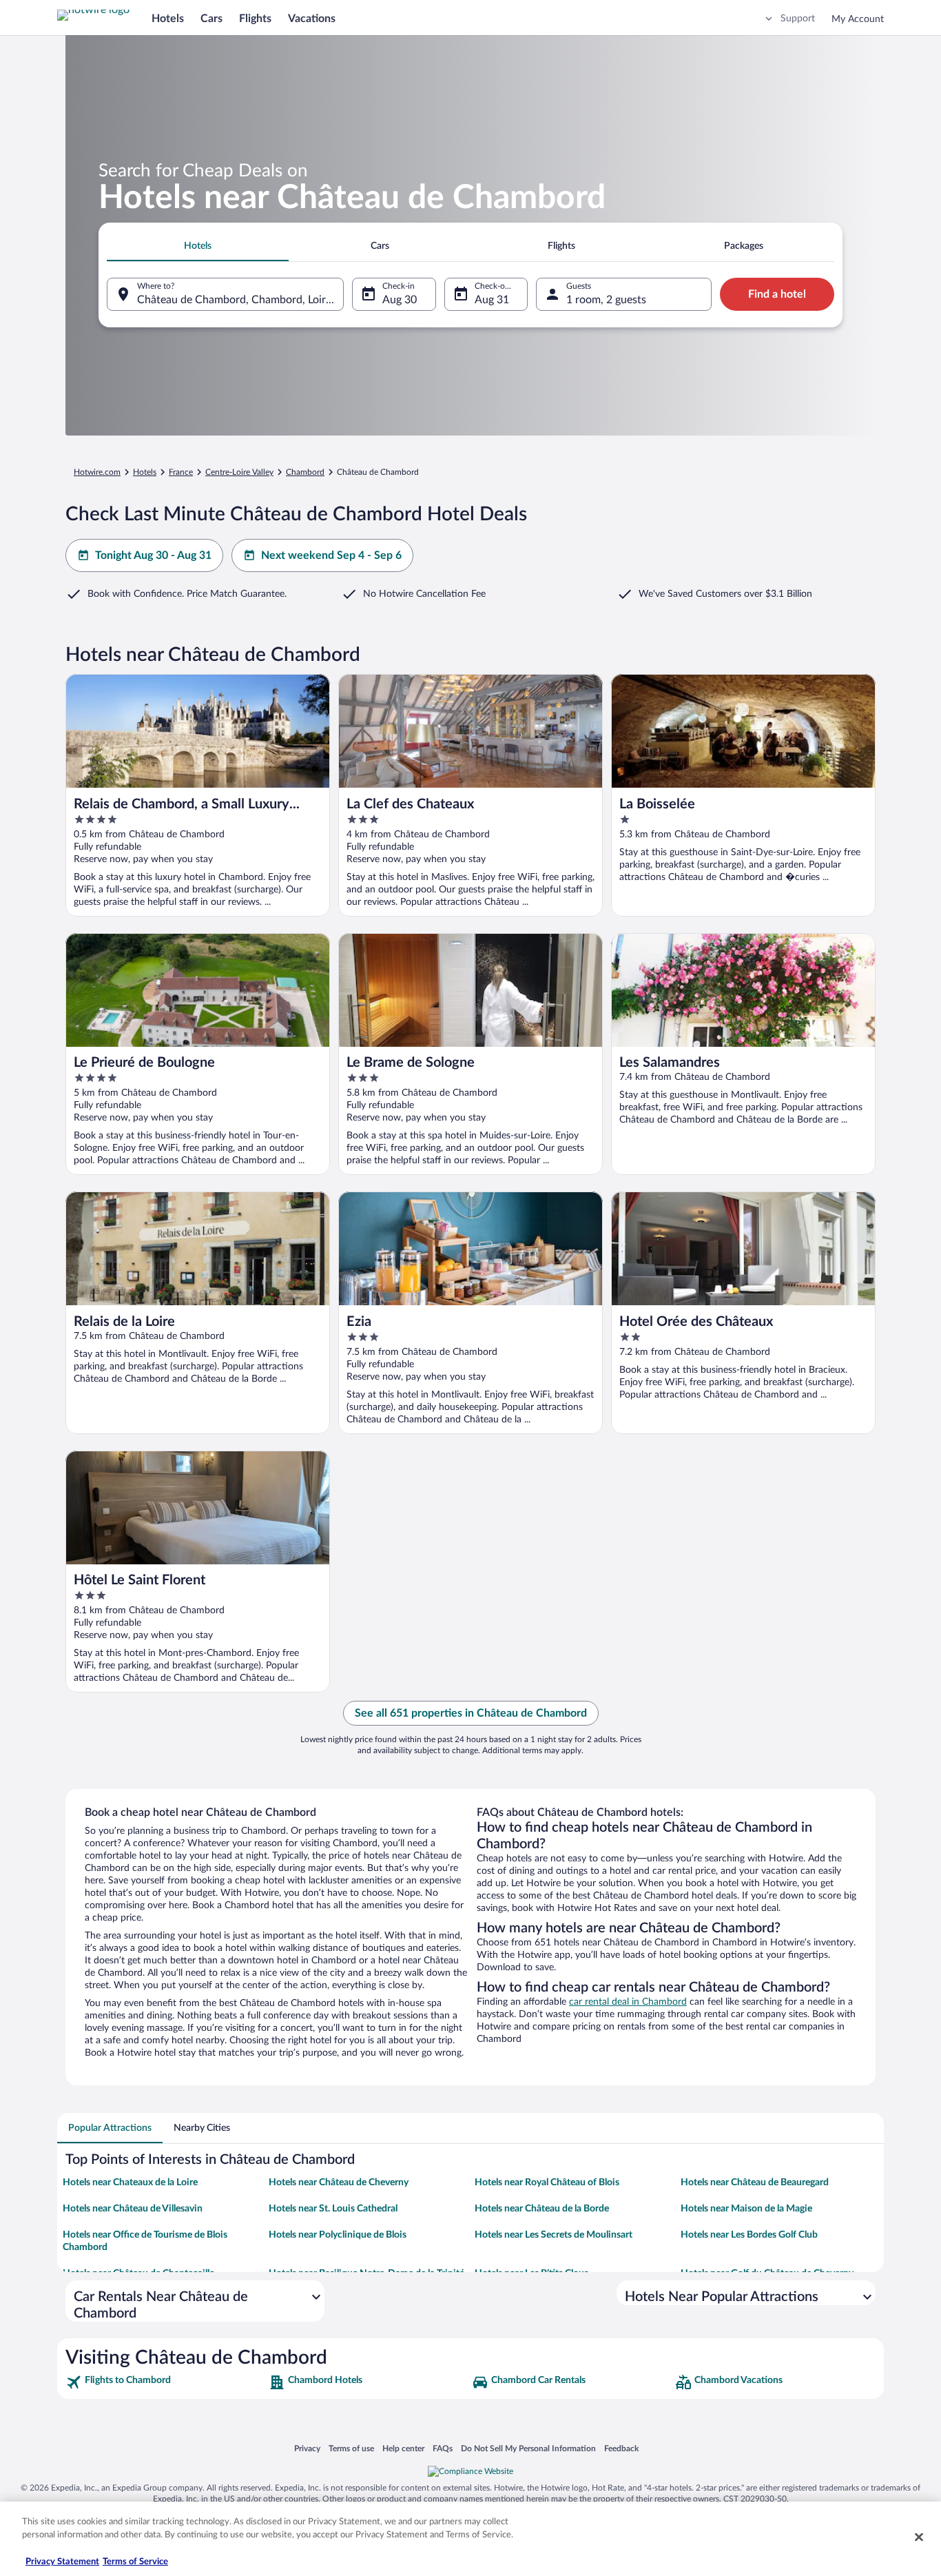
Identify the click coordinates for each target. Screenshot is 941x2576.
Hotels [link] (145, 472)
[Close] (919, 2537)
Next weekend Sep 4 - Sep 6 (331, 555)
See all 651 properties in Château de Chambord (471, 1713)
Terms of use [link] (351, 2448)
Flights (255, 19)
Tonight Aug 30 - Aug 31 (153, 555)
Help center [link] (403, 2448)
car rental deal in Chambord (628, 2002)
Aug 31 (492, 300)
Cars (211, 19)
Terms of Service (135, 2562)
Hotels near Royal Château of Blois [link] (547, 2183)
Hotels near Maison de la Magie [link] (746, 2209)
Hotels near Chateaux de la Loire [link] (130, 2183)
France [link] (181, 472)
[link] (166, 2382)
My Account (858, 19)
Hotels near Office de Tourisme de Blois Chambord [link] (145, 2241)
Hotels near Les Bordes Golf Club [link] (749, 2235)
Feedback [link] (621, 2448)
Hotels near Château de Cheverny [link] (339, 2183)
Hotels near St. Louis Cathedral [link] (333, 2209)
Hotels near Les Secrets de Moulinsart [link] (554, 2235)
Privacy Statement (62, 2562)
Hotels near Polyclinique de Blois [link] (338, 2235)
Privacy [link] (307, 2448)
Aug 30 (400, 300)
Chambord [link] (305, 472)
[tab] (198, 246)
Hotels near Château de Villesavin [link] (133, 2209)
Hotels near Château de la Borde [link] (542, 2209)
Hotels (168, 19)
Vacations (312, 19)
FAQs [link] (443, 2448)
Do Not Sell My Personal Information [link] (528, 2448)
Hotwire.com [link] (97, 472)
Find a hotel (777, 294)
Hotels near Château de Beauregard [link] (755, 2183)
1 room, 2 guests (606, 300)
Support (798, 19)
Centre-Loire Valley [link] (239, 472)
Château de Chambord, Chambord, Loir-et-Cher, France (240, 300)
